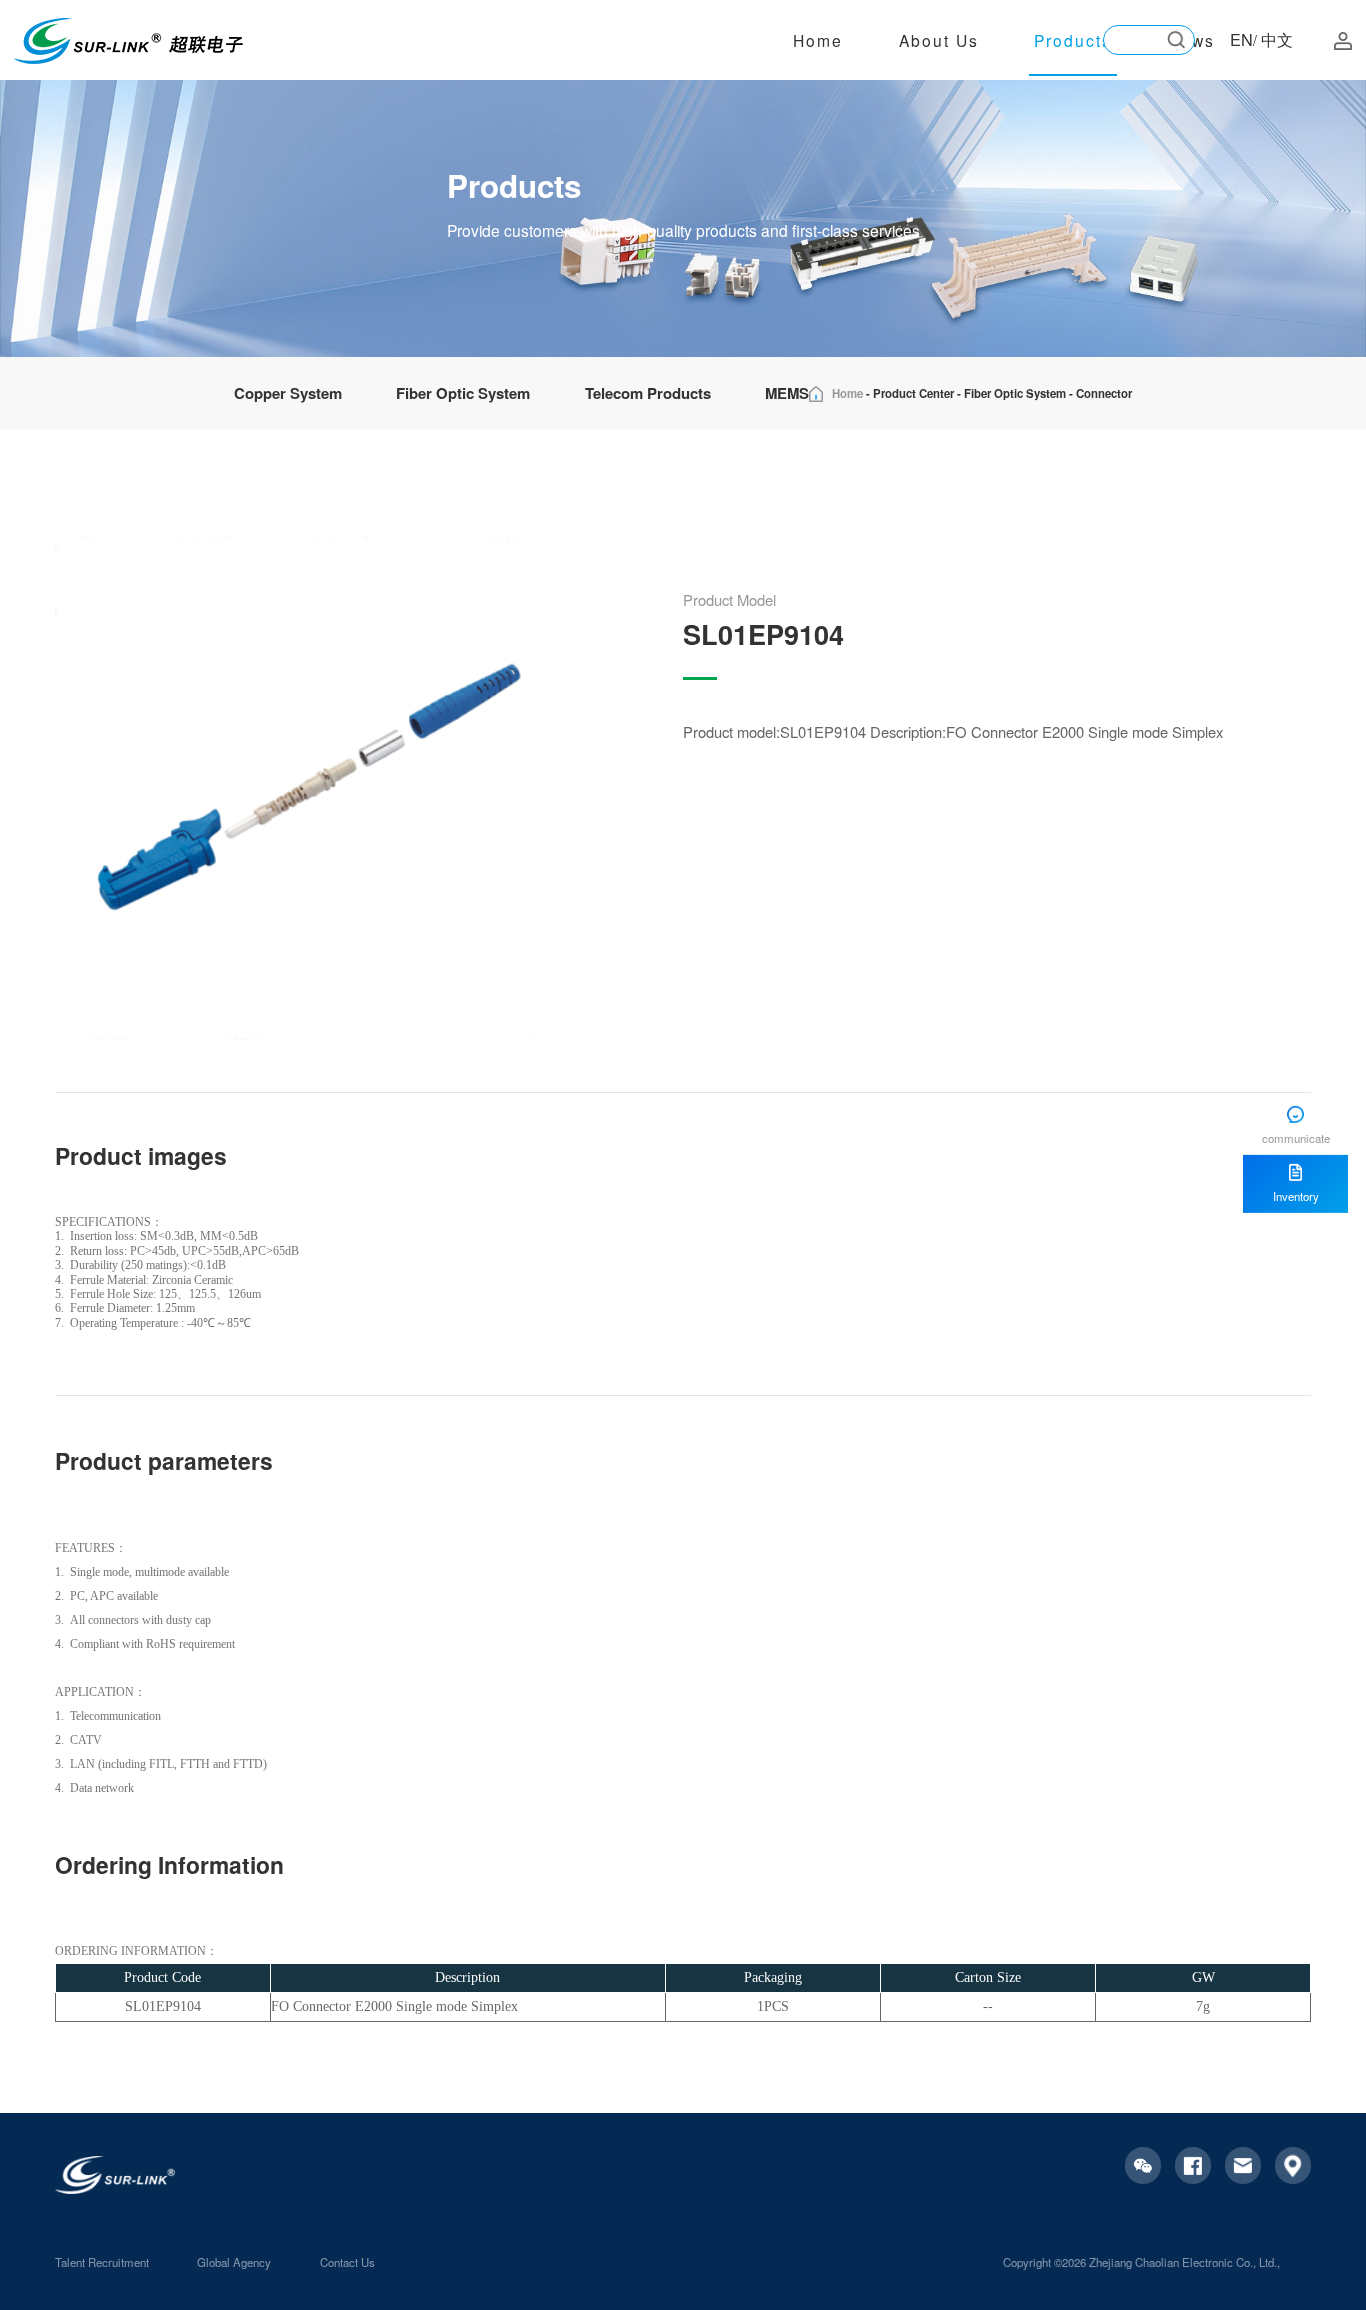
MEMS (787, 393)
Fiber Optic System (463, 393)
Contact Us (347, 2262)
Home (818, 40)
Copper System (288, 393)
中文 (1277, 39)
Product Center (913, 394)
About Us (939, 40)
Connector (1104, 394)
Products (1073, 40)
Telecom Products (648, 393)
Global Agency (234, 2262)
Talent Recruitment (102, 2262)
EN (1241, 39)
